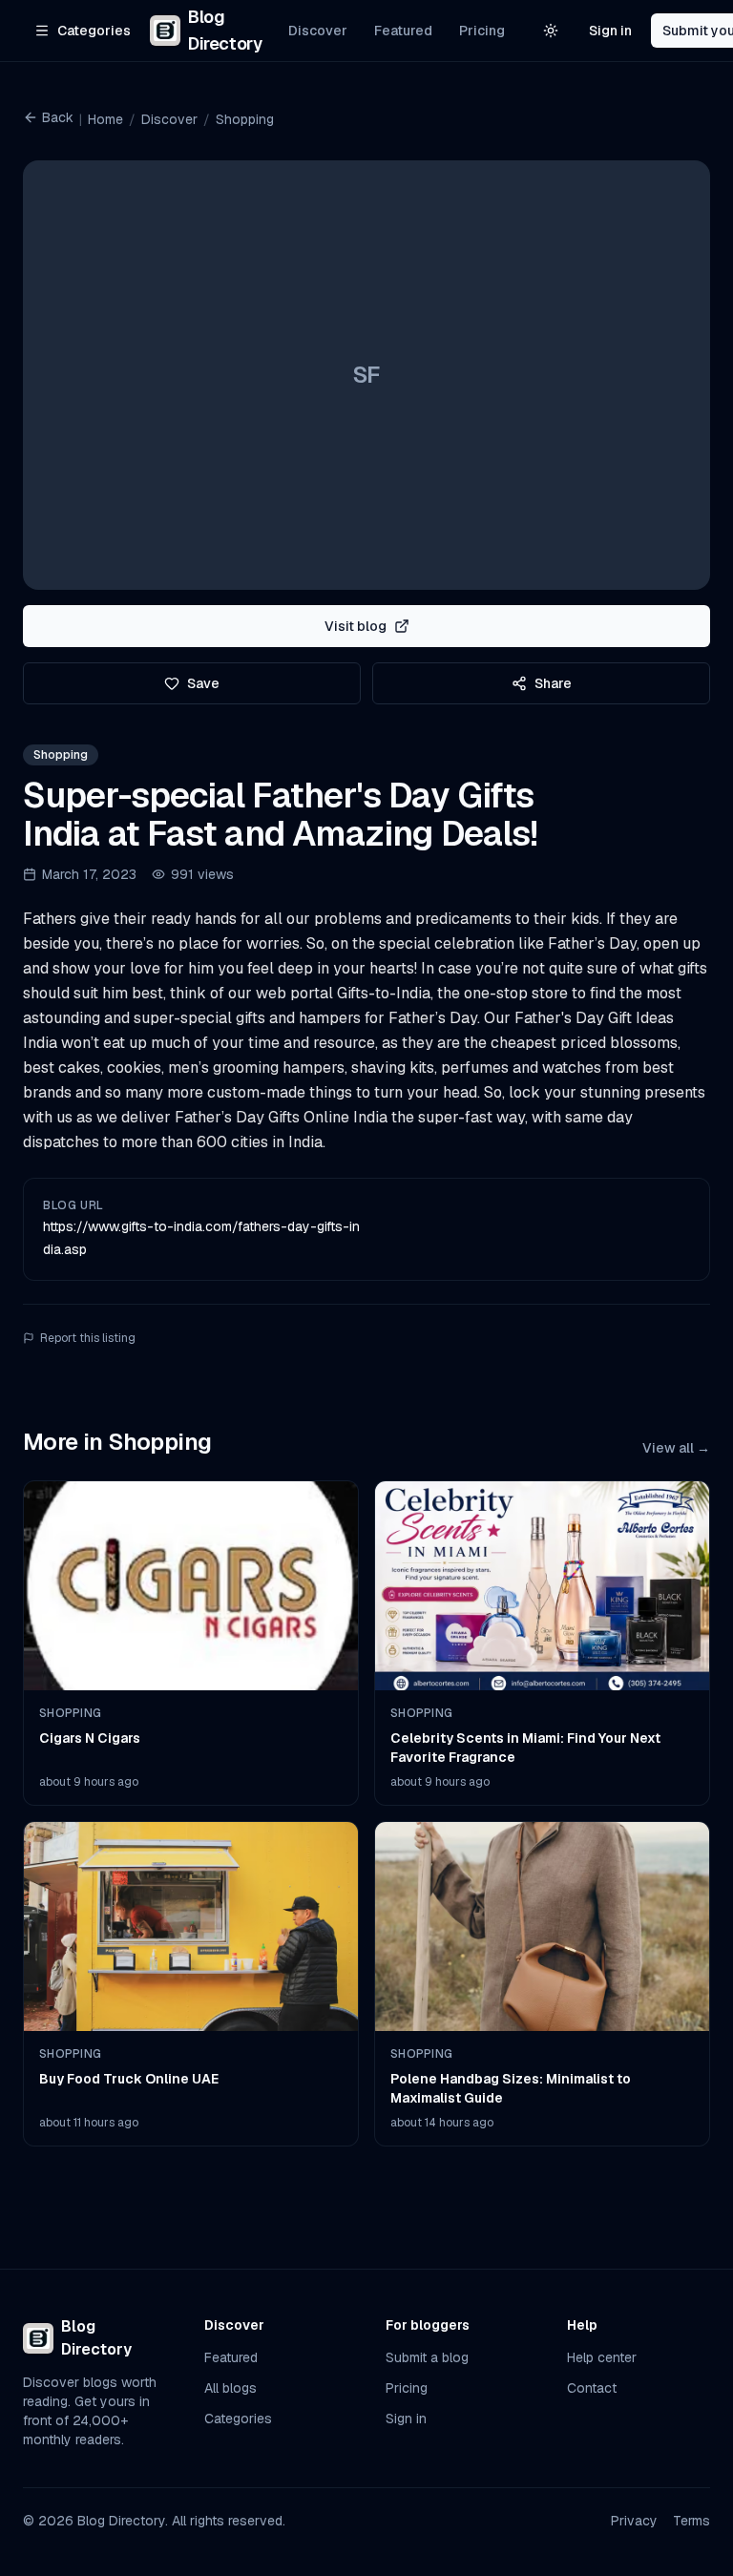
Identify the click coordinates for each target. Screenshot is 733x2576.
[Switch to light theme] (551, 31)
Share (553, 683)
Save (203, 683)
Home (105, 119)
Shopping (245, 119)
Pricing (482, 31)
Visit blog (356, 626)
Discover (318, 31)
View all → (676, 1448)
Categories (238, 2419)
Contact (592, 2388)
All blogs (230, 2388)
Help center (602, 2357)
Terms (691, 2521)
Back (58, 117)
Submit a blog (427, 2357)
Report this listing (88, 1338)
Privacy (634, 2521)
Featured (403, 31)
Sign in (610, 31)
